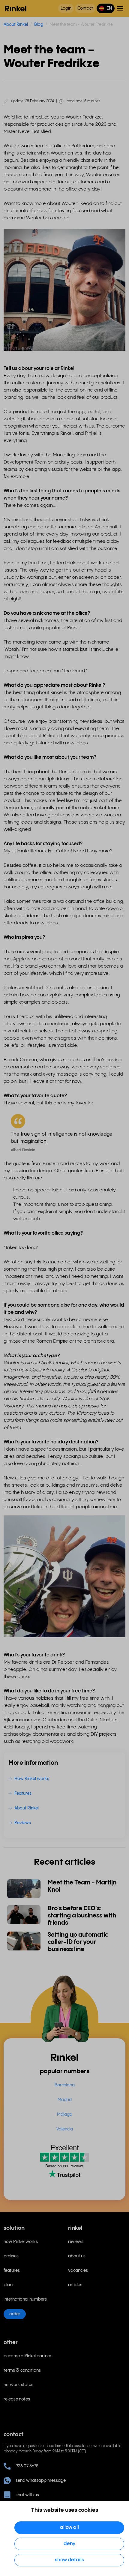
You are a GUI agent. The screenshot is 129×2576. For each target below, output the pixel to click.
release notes (17, 2399)
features (12, 2271)
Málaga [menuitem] (65, 2115)
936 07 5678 (27, 2466)
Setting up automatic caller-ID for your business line (78, 1942)
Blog (39, 25)
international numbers (25, 2299)
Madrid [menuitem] (65, 2100)
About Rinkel (16, 25)
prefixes (11, 2256)
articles (75, 2285)
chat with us (27, 2495)
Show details (69, 2560)
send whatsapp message (41, 2481)
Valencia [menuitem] (65, 2129)
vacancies (78, 2271)
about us (77, 2256)
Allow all (69, 2528)
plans (9, 2285)
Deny (69, 2544)
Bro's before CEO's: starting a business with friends (82, 1916)
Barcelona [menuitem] (65, 2085)
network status (18, 2385)
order (15, 2314)
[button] (106, 8)
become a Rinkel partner (27, 2356)
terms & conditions (22, 2370)
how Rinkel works (21, 2242)
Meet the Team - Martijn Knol (82, 1886)
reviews (76, 2242)
